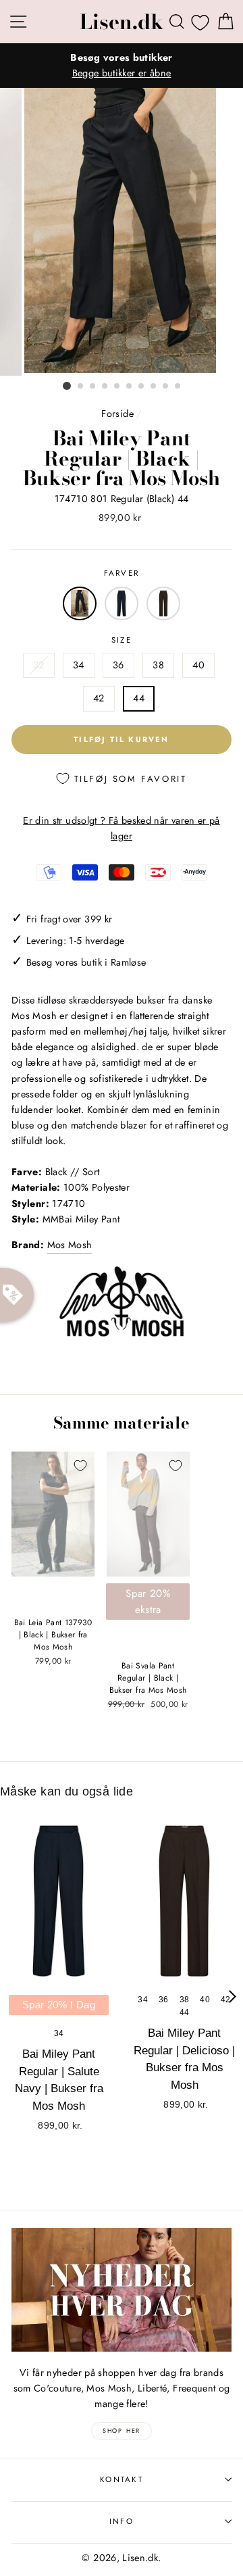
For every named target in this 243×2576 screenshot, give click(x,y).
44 (139, 698)
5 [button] (117, 387)
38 (158, 665)
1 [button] (67, 386)
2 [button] (81, 387)
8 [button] (154, 387)
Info (122, 2521)
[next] (233, 1996)
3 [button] (93, 387)
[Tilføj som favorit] (80, 1466)
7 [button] (142, 387)
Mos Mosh (70, 1245)
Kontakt (122, 2479)
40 (198, 665)
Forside (117, 414)
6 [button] (130, 387)
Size (122, 640)
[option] (122, 66)
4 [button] (105, 387)
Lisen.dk (122, 22)
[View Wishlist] (200, 22)
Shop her (122, 2430)
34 (79, 665)
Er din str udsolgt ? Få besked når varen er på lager (122, 828)
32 (39, 665)
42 (99, 698)
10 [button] (178, 387)
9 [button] (166, 387)
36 (118, 665)
